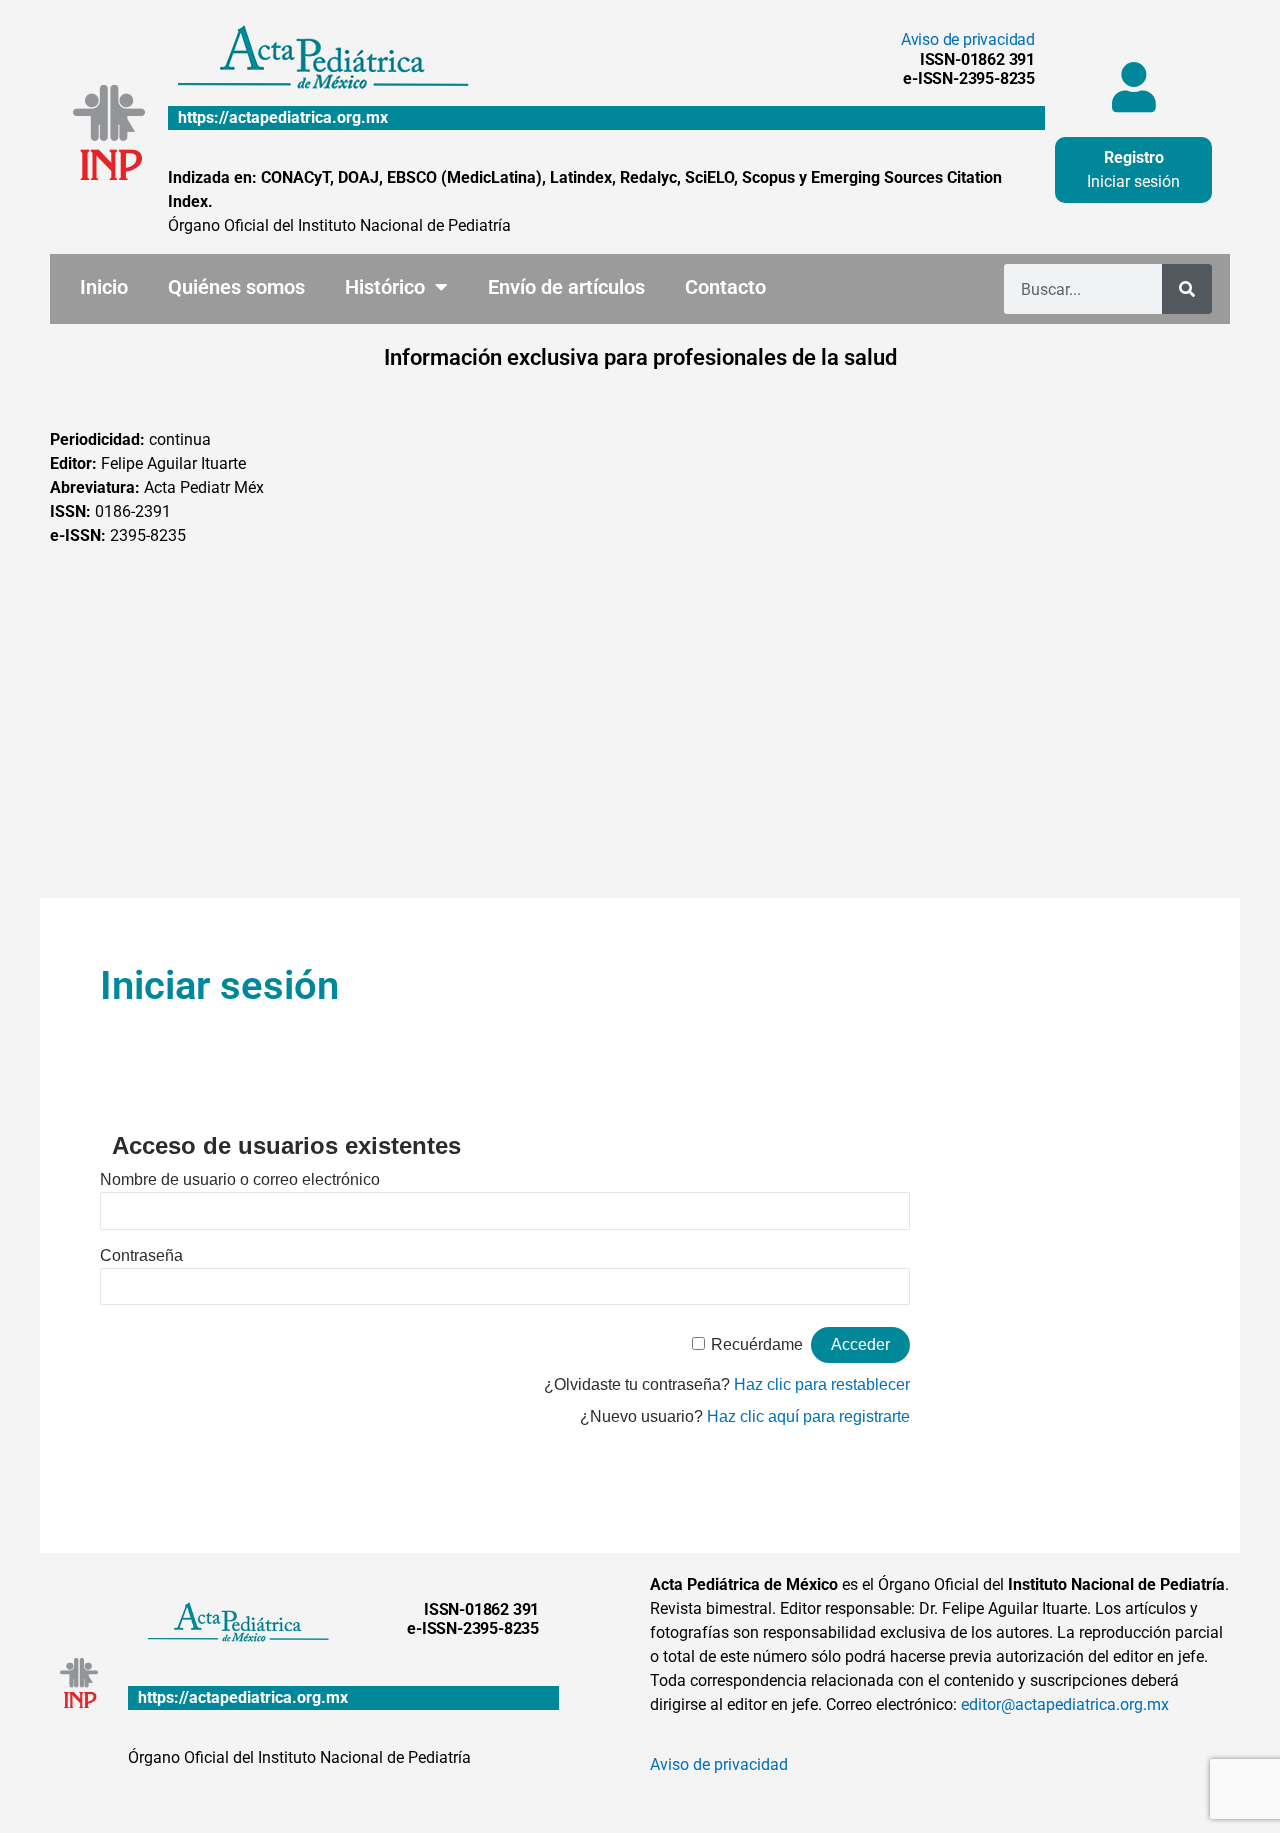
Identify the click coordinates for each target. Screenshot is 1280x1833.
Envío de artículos (566, 287)
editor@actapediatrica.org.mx (1065, 1704)
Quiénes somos (236, 287)
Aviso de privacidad (968, 39)
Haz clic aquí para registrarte (808, 1416)
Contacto (725, 287)
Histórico (385, 287)
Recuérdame (757, 1344)
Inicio (104, 287)
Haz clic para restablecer (822, 1384)
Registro (1134, 157)
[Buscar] (1187, 289)
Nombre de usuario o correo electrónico (240, 1179)
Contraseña (141, 1255)
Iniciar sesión (1133, 181)
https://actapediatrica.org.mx (283, 117)
